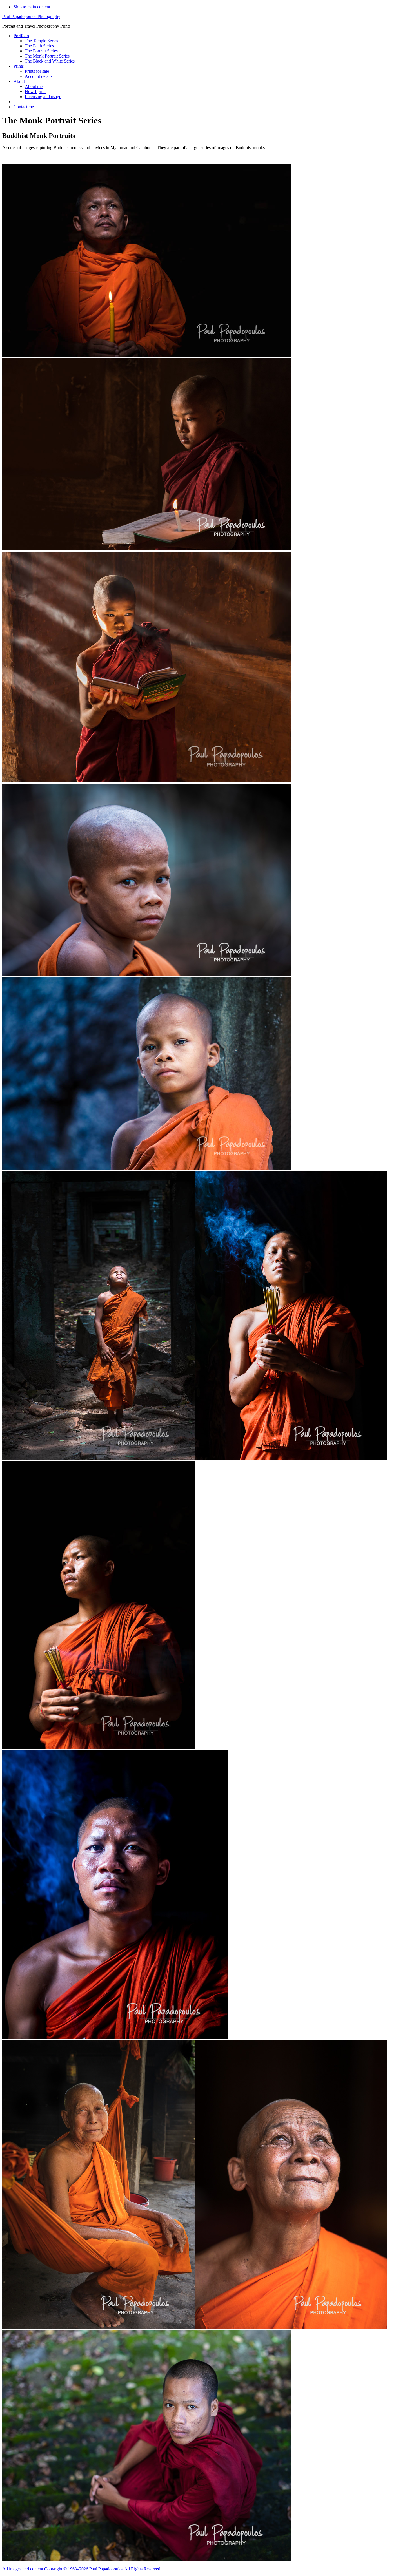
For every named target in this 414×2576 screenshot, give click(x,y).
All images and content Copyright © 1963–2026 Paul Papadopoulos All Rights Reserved (81, 2569)
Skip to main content (32, 7)
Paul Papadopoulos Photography (31, 16)
